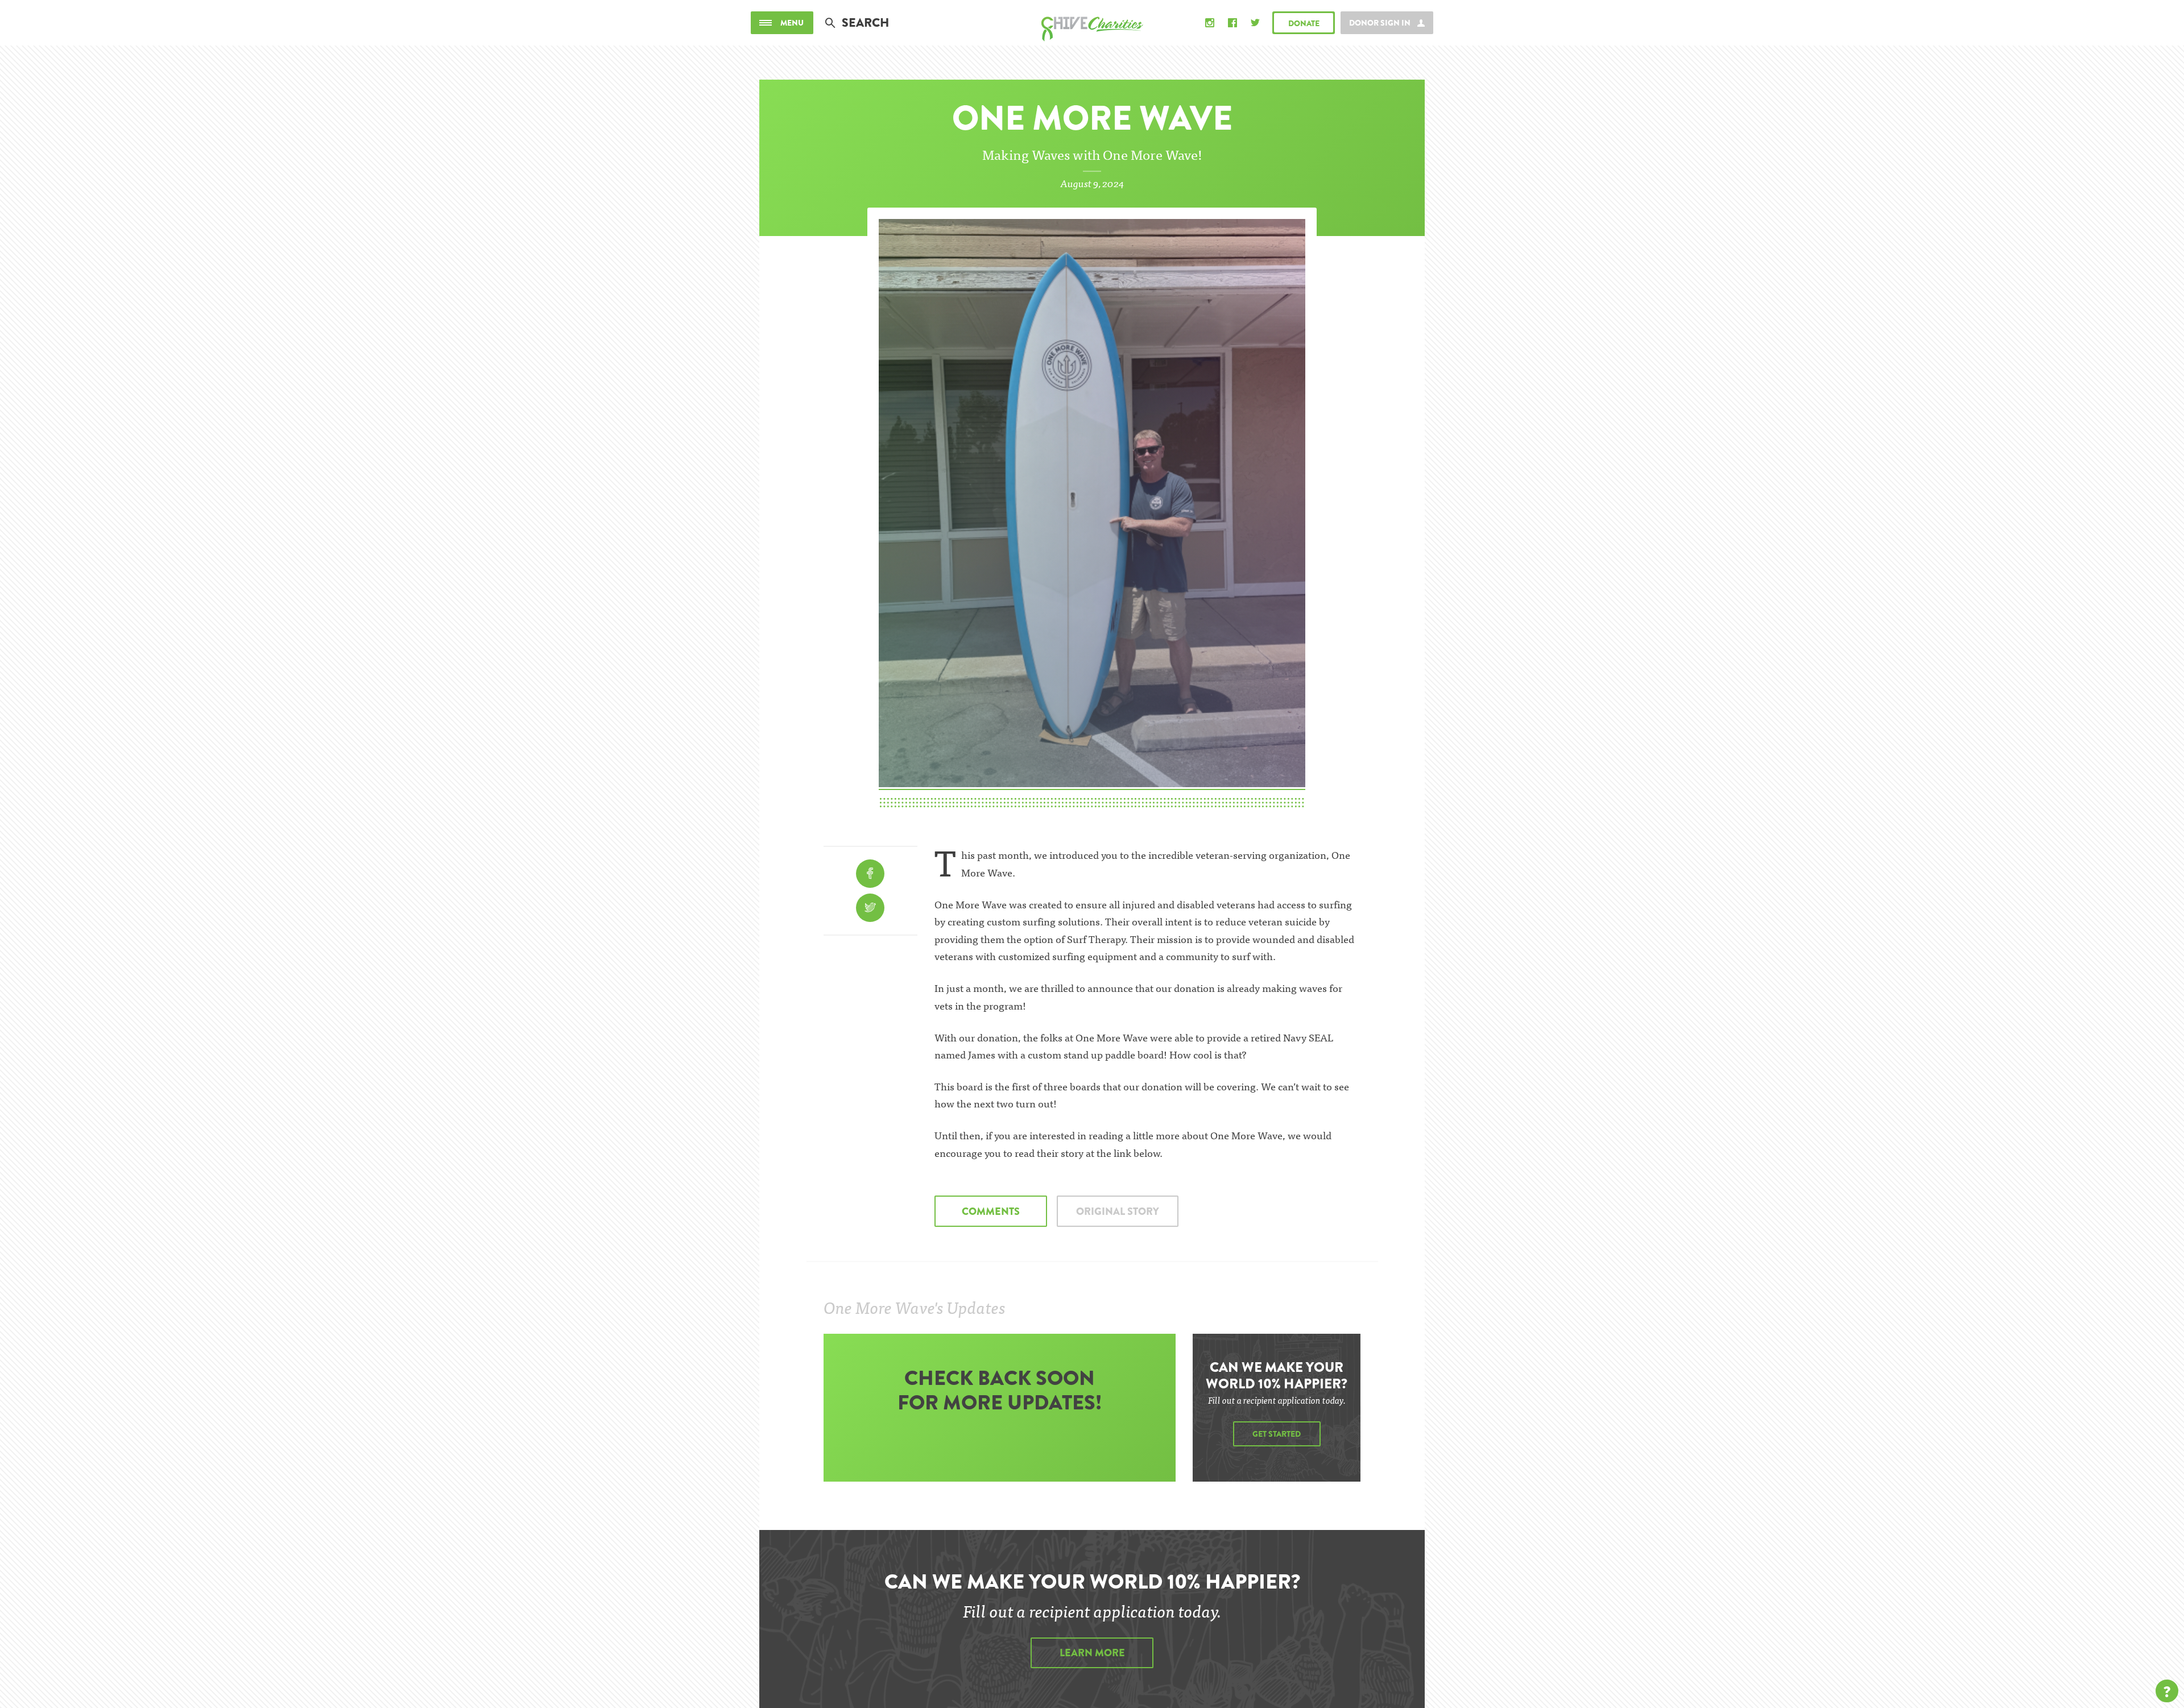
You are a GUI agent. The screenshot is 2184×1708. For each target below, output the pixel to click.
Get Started (1277, 1434)
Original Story (1118, 1211)
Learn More (1092, 1653)
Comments (991, 1211)
